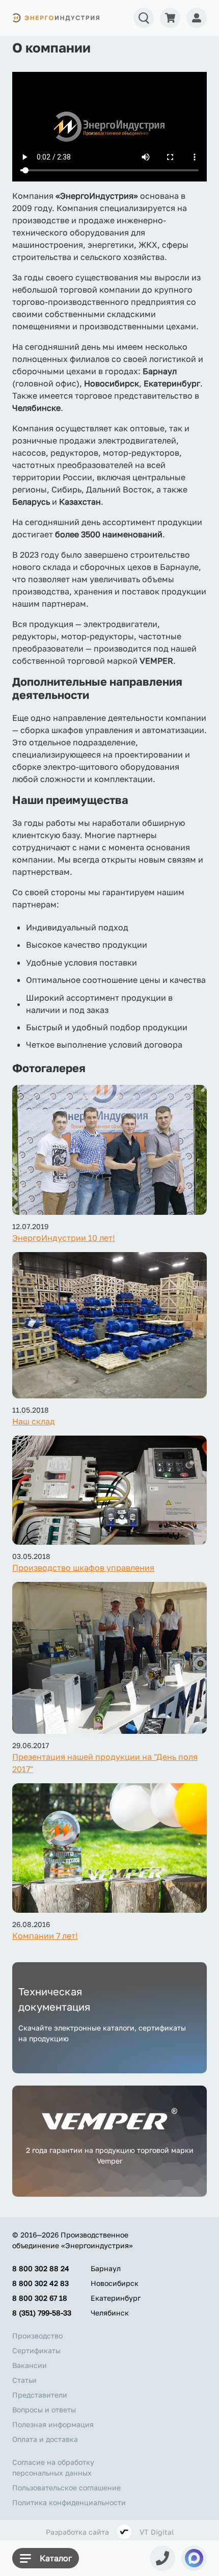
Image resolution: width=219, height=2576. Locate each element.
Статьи (24, 2380)
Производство (37, 2336)
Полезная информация (53, 2424)
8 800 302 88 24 (41, 2268)
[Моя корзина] (170, 18)
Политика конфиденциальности (69, 2502)
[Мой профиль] (197, 18)
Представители (40, 2395)
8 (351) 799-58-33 (42, 2313)
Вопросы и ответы (44, 2410)
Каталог (56, 2558)
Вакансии (30, 2365)
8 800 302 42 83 (40, 2283)
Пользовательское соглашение (66, 2488)
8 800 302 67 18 (40, 2298)
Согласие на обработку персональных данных (53, 2467)
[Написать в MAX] (194, 2558)
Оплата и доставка (45, 2439)
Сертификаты (36, 2350)
